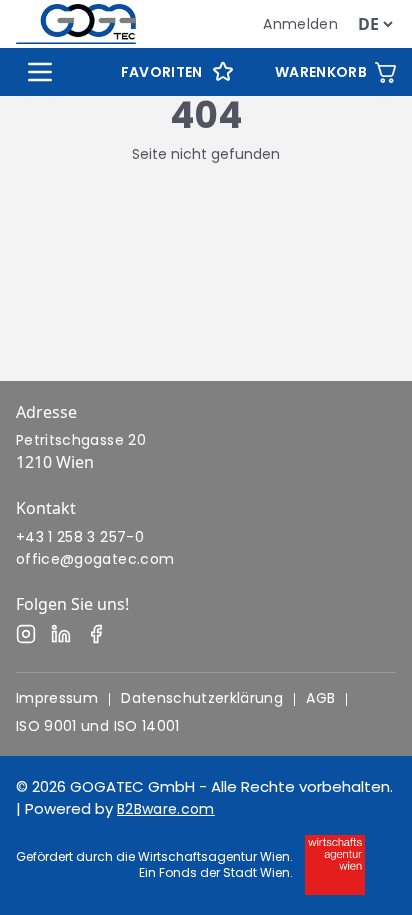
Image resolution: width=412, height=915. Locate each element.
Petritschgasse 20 (81, 440)
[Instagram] (26, 634)
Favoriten (162, 72)
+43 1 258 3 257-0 (80, 537)
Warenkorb (321, 72)
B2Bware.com (166, 809)
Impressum (57, 698)
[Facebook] (96, 634)
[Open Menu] (40, 72)
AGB (320, 698)
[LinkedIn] (61, 634)
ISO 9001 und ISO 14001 (98, 726)
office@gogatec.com (95, 559)
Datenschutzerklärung (202, 698)
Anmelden (300, 24)
